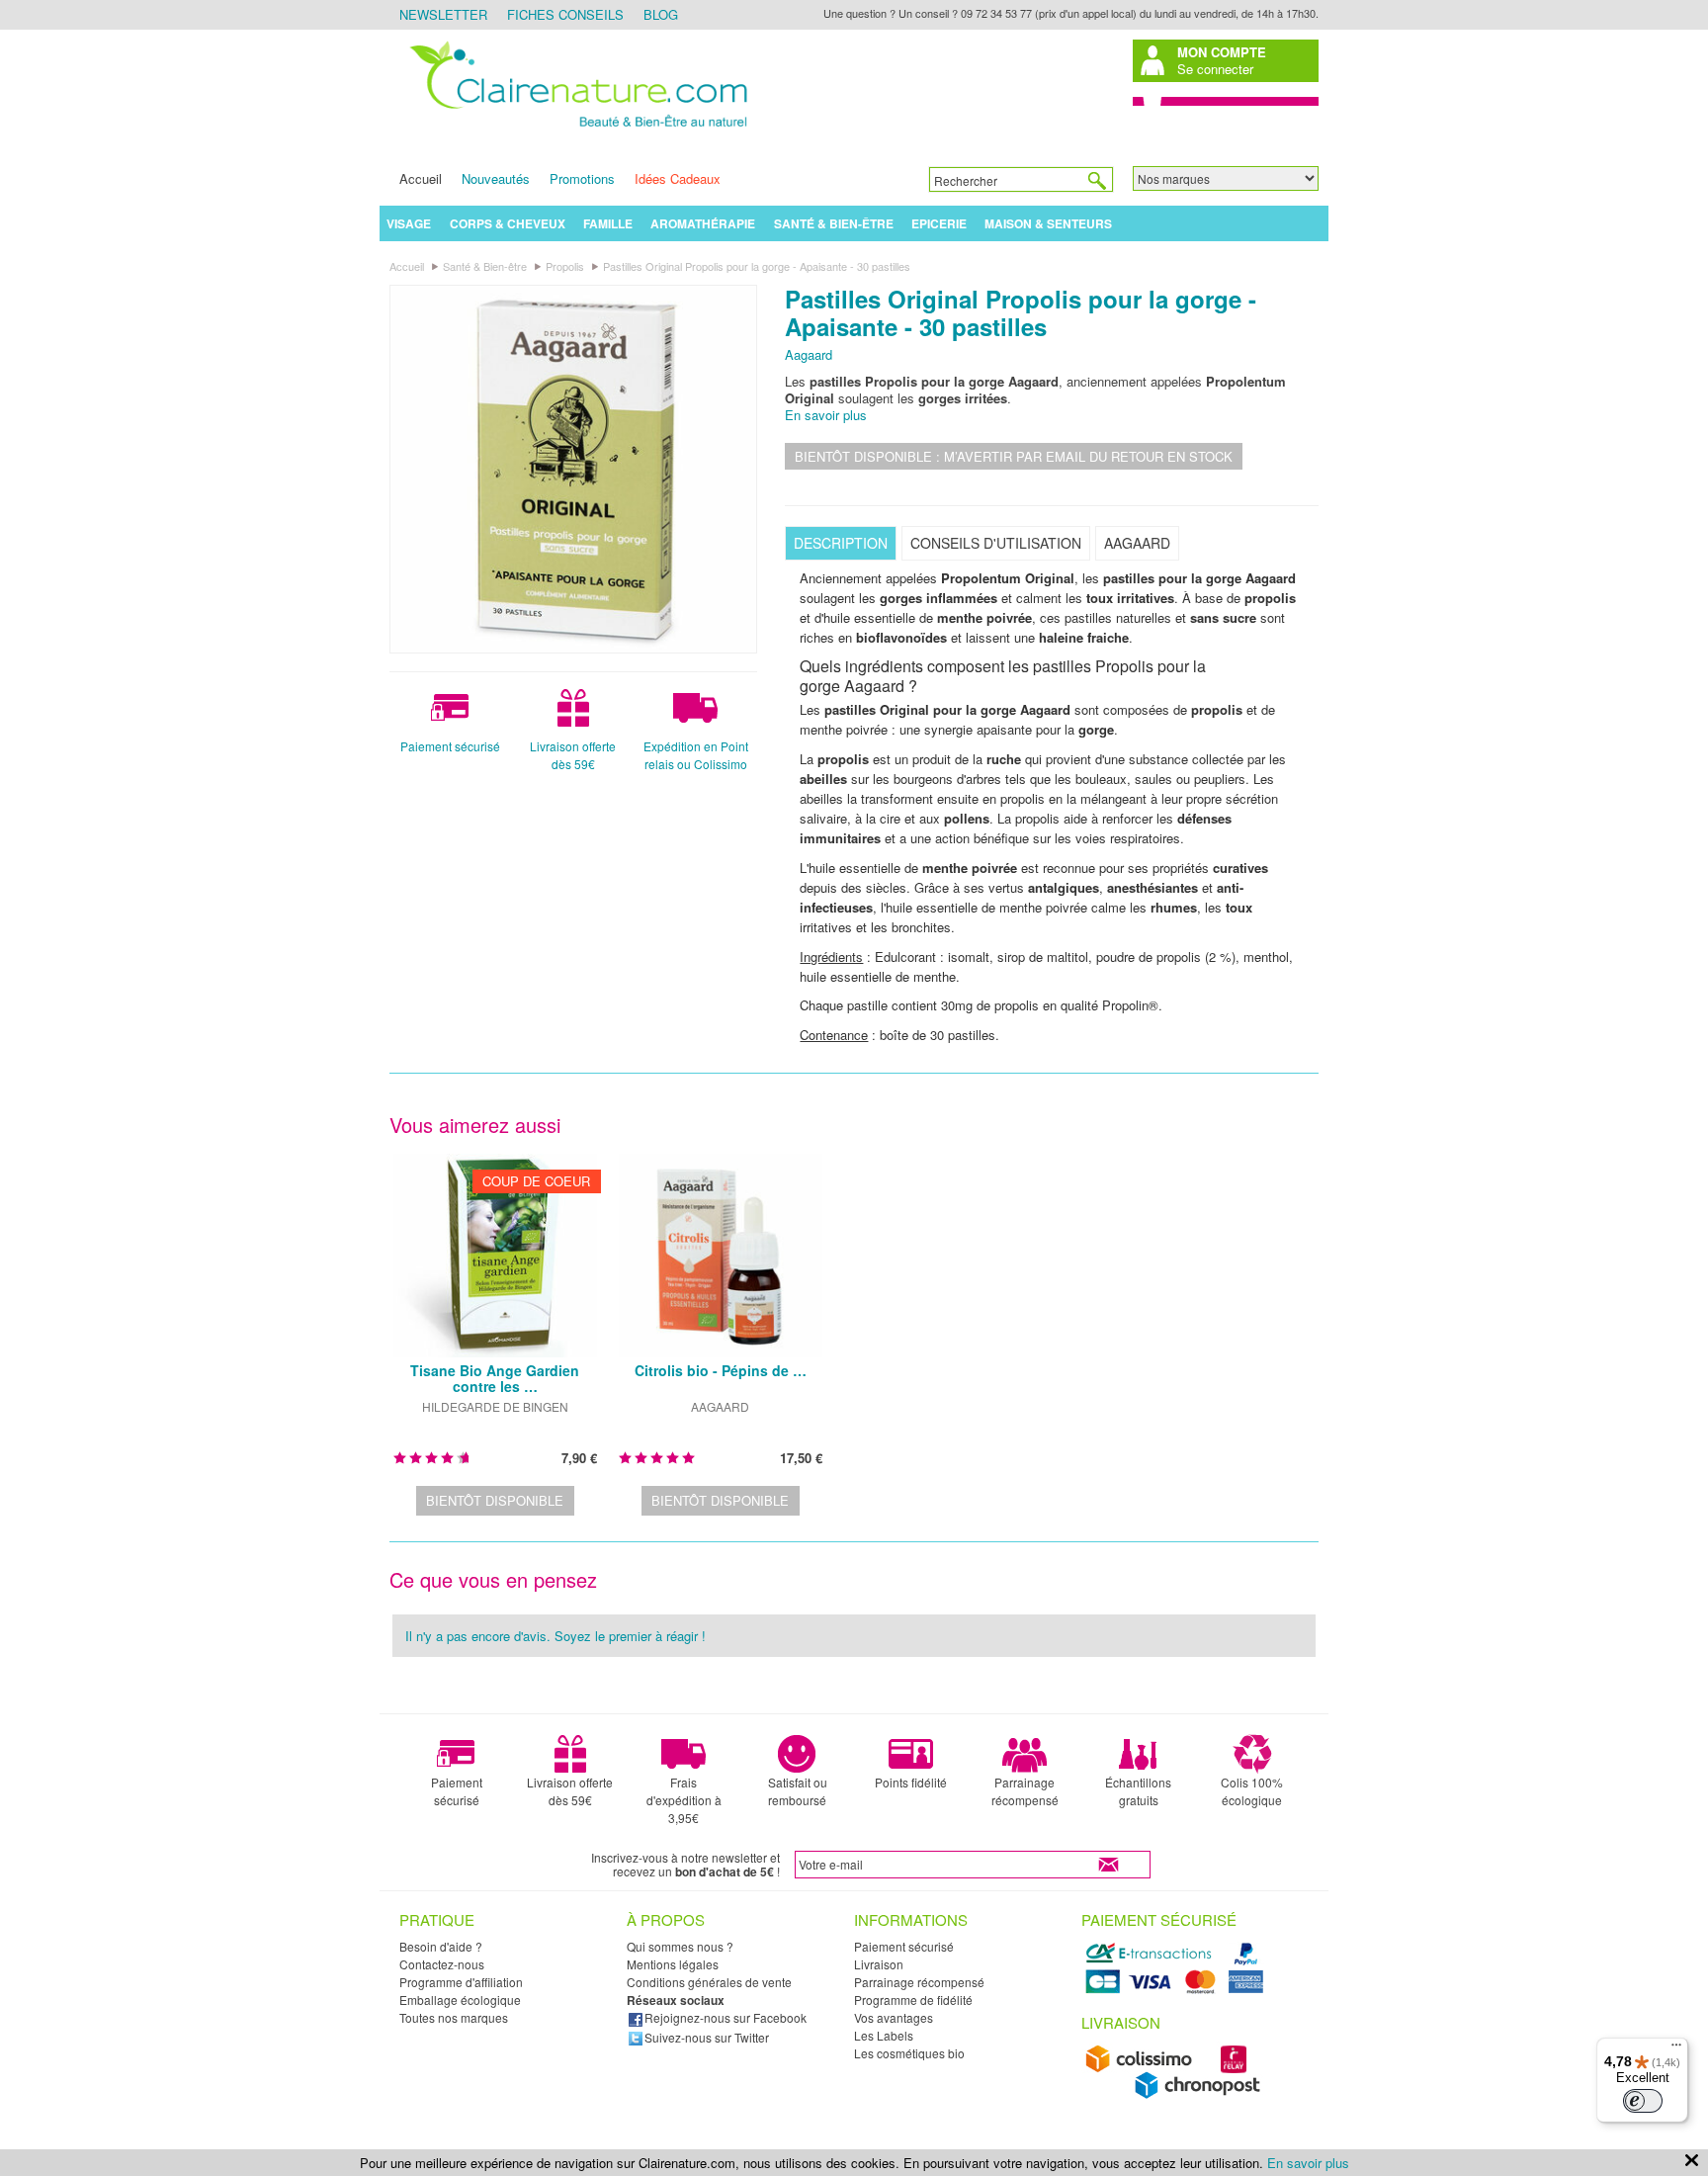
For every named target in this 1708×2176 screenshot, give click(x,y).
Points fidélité (911, 1782)
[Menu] (1676, 2049)
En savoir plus (826, 415)
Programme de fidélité (913, 2000)
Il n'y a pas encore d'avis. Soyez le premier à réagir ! (555, 1636)
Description (841, 543)
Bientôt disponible (495, 1500)
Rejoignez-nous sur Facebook (726, 2017)
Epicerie (939, 223)
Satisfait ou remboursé (798, 1791)
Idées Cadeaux (678, 178)
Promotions (582, 178)
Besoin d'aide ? (441, 1946)
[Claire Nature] (575, 130)
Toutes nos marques (454, 2017)
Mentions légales (673, 1964)
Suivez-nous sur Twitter (707, 2037)
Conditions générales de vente (709, 1982)
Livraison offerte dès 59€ (573, 755)
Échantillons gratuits (1138, 1791)
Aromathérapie (703, 223)
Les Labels (884, 2035)
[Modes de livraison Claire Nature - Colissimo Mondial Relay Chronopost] (1178, 2094)
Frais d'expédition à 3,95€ (684, 1800)
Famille (608, 223)
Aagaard (809, 354)
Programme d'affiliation (461, 1982)
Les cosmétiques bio (909, 2053)
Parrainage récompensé (1025, 1791)
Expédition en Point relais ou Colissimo (696, 755)
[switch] (1643, 2101)
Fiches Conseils (565, 14)
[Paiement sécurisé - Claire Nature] (1178, 1991)
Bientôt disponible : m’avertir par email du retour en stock (1014, 456)
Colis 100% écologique (1252, 1791)
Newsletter (443, 14)
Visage (409, 223)
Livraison (879, 1964)
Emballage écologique (460, 2000)
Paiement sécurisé (450, 746)
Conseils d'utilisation (996, 543)
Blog (661, 14)
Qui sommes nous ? (680, 1946)
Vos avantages (894, 2017)
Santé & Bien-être (834, 223)
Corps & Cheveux (508, 223)
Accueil (421, 178)
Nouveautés (496, 178)
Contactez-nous (442, 1964)
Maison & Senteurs (1048, 223)
